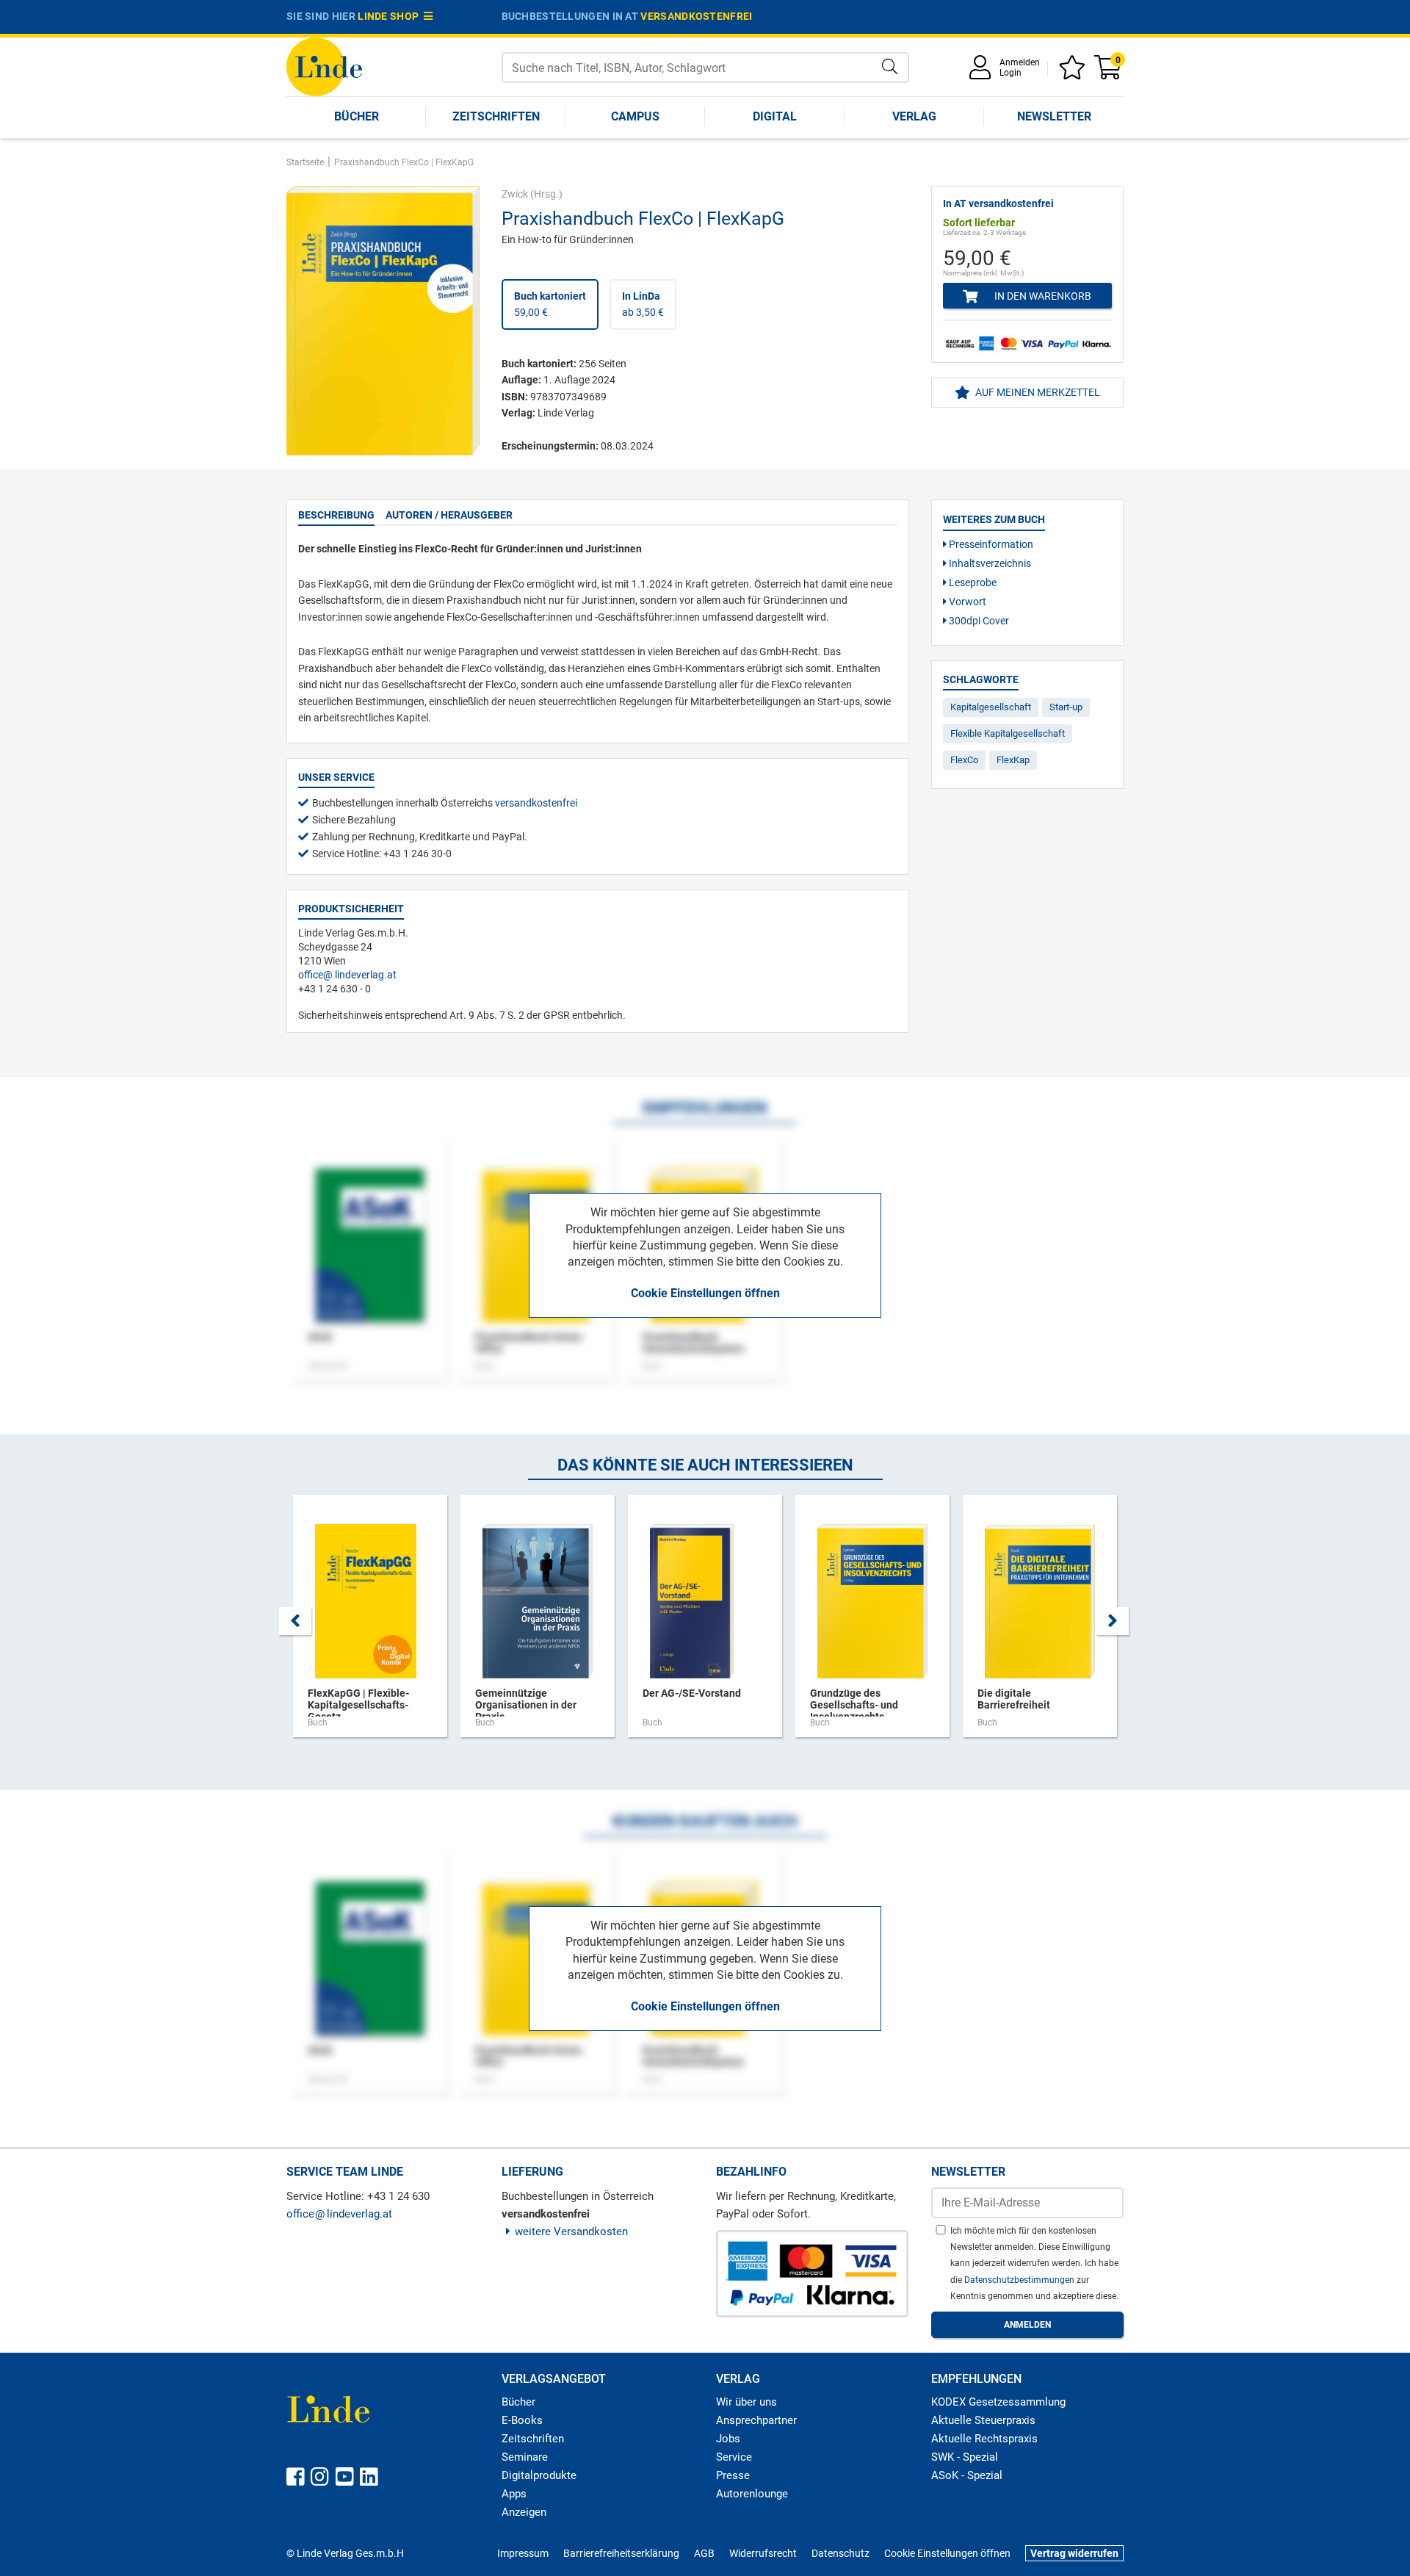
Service (734, 2457)
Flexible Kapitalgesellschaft (1008, 733)
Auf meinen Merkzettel (1037, 392)
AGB (704, 2553)
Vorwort (966, 602)
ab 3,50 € (643, 304)
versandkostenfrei (696, 16)
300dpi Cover (978, 621)
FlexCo (964, 760)
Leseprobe (972, 582)
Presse (733, 2475)
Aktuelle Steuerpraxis (983, 2420)
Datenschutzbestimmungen (1020, 2280)
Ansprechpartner (756, 2420)
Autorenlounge (752, 2494)
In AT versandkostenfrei (998, 203)
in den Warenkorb (1042, 296)
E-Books (522, 2420)
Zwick (515, 194)
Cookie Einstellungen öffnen (705, 1293)
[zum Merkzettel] (1074, 72)
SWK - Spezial (965, 2457)
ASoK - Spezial (967, 2475)
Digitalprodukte (539, 2475)
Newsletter (1054, 116)
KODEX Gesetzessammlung (998, 2402)
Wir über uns (746, 2402)
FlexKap (1013, 760)
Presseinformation (990, 544)
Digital (775, 116)
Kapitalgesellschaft (991, 707)
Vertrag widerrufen (1074, 2553)
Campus (635, 116)
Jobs (728, 2439)
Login (1010, 73)
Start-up (1066, 707)
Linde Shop (391, 16)
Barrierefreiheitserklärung (621, 2553)
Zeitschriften (496, 116)
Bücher (357, 116)
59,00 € (550, 304)
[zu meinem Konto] (983, 72)
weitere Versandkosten (571, 2232)
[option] (370, 1623)
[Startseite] (324, 66)
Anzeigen (524, 2512)
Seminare (525, 2457)
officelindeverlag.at (347, 975)
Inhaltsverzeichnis (989, 563)
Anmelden (1020, 62)
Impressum (523, 2553)
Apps (514, 2494)
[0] (1109, 72)
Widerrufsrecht (763, 2553)
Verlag (914, 116)
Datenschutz (840, 2553)
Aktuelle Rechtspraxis (984, 2439)
